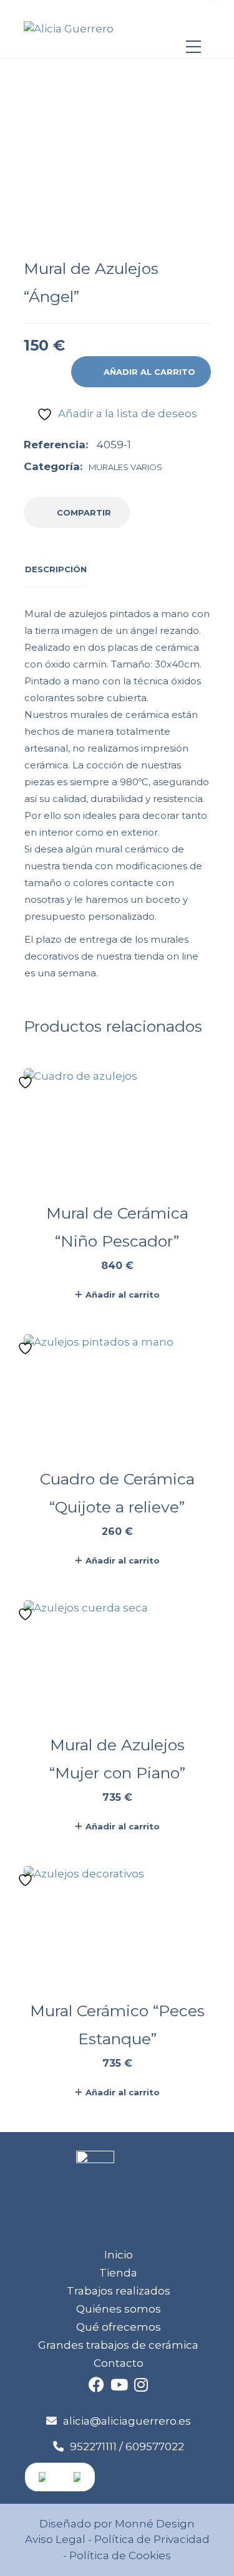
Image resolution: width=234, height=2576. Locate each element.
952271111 (93, 2446)
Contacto (119, 2363)
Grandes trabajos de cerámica (118, 2345)
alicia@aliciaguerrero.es (127, 2421)
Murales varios (125, 467)
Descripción (56, 569)
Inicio (119, 2255)
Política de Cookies (119, 2555)
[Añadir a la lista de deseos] (27, 1083)
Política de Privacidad (152, 2539)
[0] (193, 23)
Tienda (118, 2273)
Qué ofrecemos (119, 2327)
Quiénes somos (119, 2309)
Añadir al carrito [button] (123, 1295)
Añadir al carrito (149, 372)
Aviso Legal (55, 2539)
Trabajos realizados (119, 2291)
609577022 (155, 2446)
